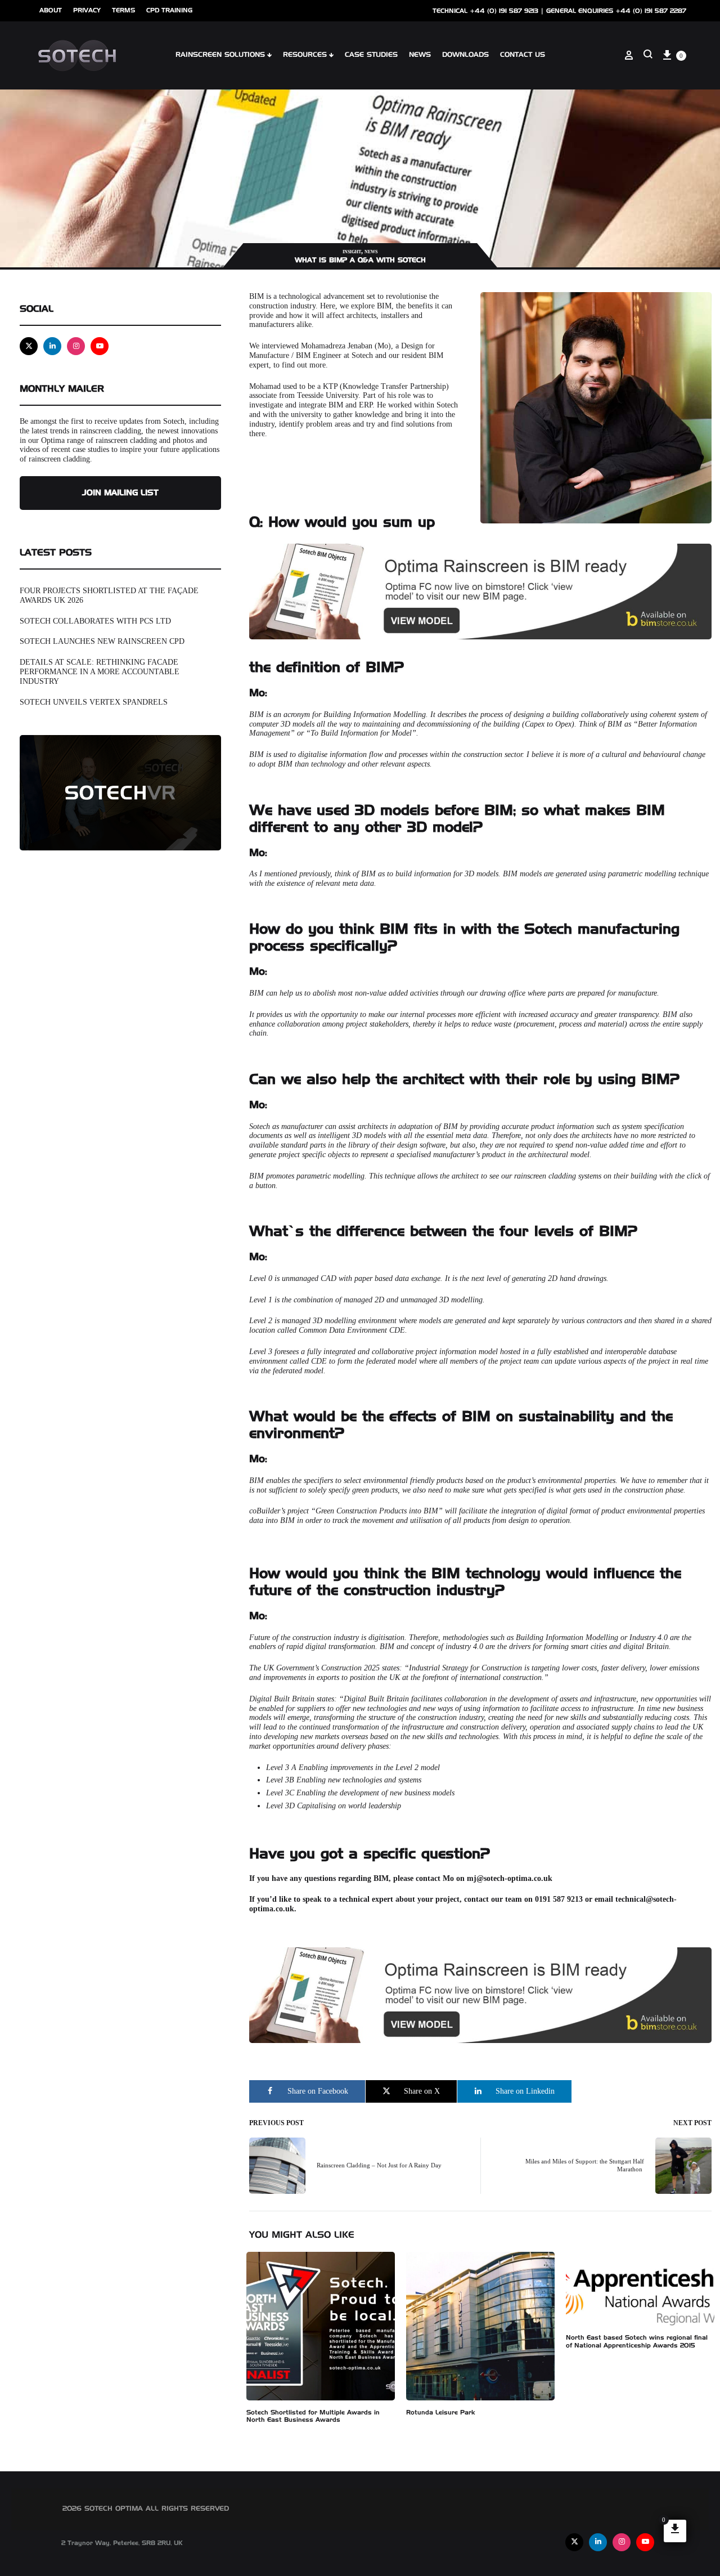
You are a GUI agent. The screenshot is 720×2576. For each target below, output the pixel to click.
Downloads (465, 55)
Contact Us (523, 55)
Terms (123, 10)
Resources (305, 55)
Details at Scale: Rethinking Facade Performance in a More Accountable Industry (100, 672)
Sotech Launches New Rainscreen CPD (102, 641)
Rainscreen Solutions (220, 55)
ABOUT (51, 10)
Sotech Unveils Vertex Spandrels (94, 702)
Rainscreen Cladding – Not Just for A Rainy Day (379, 2165)
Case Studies (371, 55)
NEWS (420, 55)
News (371, 252)
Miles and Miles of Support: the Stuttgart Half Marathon (585, 2165)
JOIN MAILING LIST (120, 493)
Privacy (87, 10)
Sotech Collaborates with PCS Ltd (95, 621)
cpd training (169, 10)
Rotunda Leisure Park (441, 2413)
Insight (352, 252)
